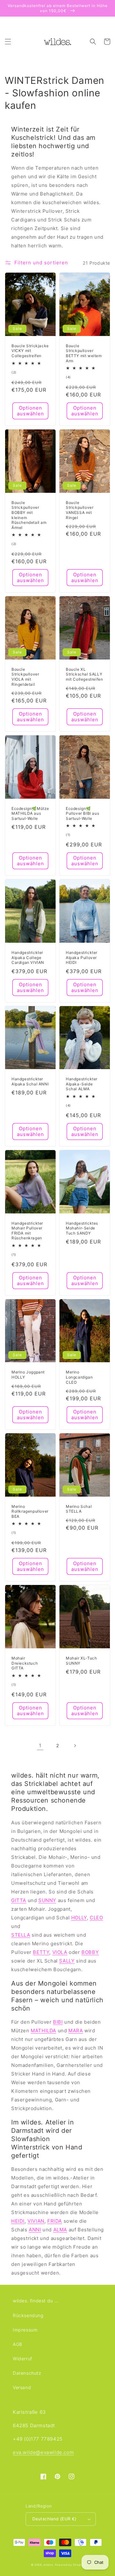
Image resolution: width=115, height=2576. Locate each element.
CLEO (96, 1918)
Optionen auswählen (31, 411)
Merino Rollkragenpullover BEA (30, 1511)
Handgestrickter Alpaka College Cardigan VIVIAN (28, 957)
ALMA (60, 2230)
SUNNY (47, 1900)
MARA (76, 2031)
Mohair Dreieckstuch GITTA (25, 1663)
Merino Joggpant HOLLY (28, 1375)
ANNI (35, 2230)
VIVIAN (36, 2221)
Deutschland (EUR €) (54, 2519)
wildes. (49, 2565)
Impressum (25, 2330)
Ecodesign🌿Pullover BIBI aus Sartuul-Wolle (82, 813)
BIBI (58, 2022)
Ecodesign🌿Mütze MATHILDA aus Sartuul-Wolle (30, 813)
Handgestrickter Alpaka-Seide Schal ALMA (82, 1084)
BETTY (41, 1952)
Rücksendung (28, 2315)
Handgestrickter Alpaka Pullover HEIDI (82, 957)
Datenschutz (27, 2373)
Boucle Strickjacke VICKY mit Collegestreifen (30, 351)
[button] (8, 42)
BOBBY (90, 1952)
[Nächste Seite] (75, 1746)
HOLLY (79, 1918)
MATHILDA (43, 2031)
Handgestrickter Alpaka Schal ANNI (30, 1081)
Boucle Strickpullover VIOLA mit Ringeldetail (25, 677)
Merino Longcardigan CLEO (79, 1377)
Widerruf (23, 2359)
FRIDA (55, 2221)
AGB (18, 2344)
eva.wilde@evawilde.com (43, 2452)
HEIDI (18, 2221)
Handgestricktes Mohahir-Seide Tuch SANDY (82, 1228)
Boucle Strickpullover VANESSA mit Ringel (80, 510)
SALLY (67, 1961)
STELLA (21, 1935)
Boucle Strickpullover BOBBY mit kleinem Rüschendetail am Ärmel (29, 515)
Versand (22, 2387)
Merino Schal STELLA (79, 1509)
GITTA (19, 1900)
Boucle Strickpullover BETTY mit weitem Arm (84, 353)
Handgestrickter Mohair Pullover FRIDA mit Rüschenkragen (27, 1231)
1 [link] (40, 1745)
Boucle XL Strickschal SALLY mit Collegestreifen (84, 674)
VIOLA (60, 1952)
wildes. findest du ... (36, 2301)
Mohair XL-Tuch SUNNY (81, 1661)
